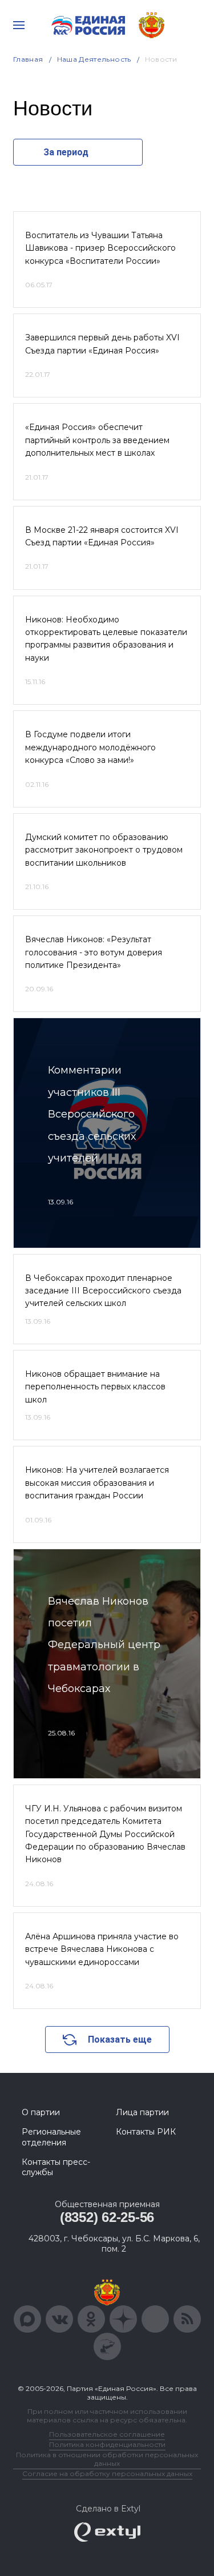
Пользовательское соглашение (107, 2434)
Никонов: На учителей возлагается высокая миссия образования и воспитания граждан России (97, 1483)
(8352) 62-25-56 (107, 2217)
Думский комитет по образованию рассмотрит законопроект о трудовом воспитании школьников (104, 850)
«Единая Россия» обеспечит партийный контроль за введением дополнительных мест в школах (97, 440)
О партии (41, 2112)
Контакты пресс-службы (56, 2167)
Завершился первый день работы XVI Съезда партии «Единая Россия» (102, 344)
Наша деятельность (94, 59)
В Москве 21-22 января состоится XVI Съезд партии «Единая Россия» (102, 536)
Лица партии (142, 2112)
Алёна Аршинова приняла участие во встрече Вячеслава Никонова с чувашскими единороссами (102, 1949)
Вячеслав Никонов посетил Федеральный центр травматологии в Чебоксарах (104, 1645)
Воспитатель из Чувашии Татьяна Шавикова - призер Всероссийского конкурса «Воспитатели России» (100, 248)
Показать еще (120, 2039)
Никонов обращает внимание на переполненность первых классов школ (95, 1387)
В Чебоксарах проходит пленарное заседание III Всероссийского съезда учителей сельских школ (103, 1291)
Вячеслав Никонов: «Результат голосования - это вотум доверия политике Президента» (94, 952)
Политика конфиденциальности (107, 2444)
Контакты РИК (146, 2132)
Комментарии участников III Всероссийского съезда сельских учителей (92, 1114)
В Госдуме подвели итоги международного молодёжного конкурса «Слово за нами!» (90, 747)
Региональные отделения (51, 2137)
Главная (28, 59)
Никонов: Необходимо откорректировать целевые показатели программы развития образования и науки (106, 639)
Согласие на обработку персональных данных (107, 2473)
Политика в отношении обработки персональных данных (107, 2459)
